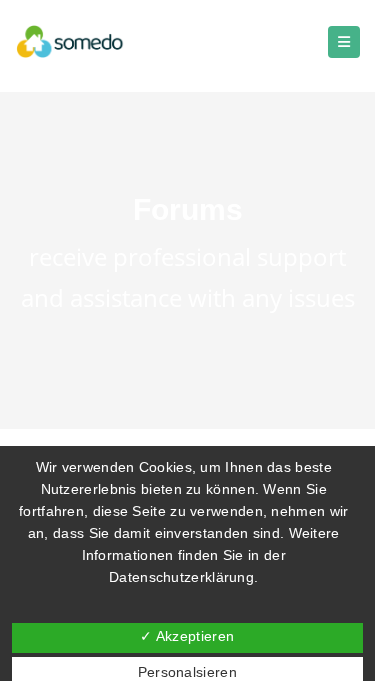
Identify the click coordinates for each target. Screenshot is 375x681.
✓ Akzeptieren (187, 636)
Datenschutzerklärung (181, 577)
